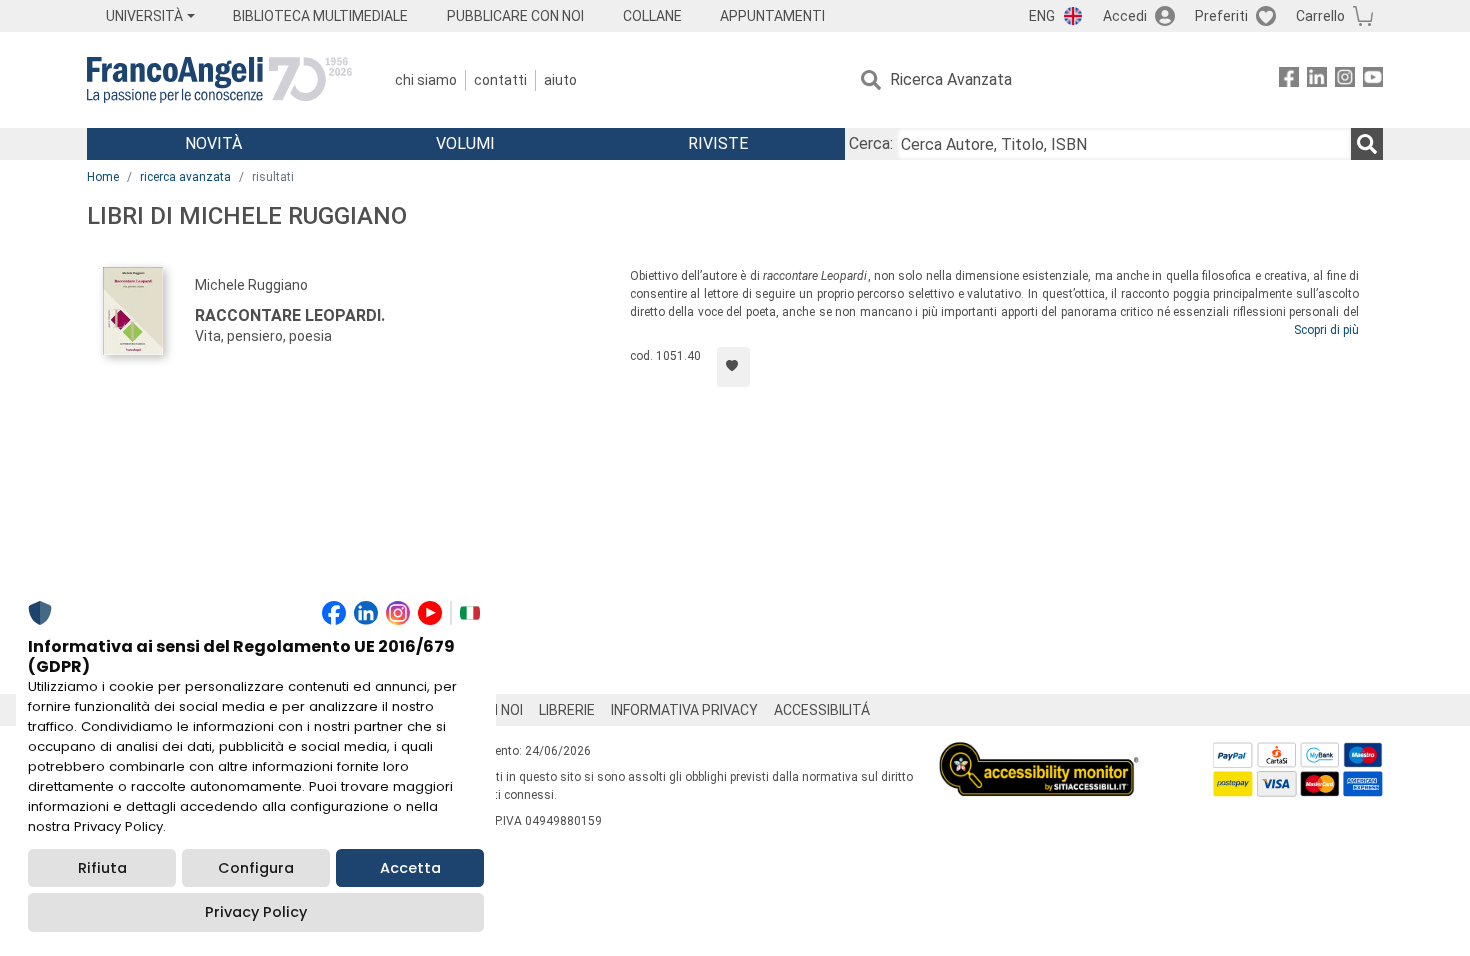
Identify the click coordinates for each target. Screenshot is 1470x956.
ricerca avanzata (185, 177)
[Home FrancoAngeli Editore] (219, 80)
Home (103, 177)
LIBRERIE (567, 710)
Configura (256, 868)
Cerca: (871, 143)
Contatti (500, 80)
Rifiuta (102, 868)
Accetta (410, 868)
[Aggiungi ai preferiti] (733, 367)
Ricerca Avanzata (951, 79)
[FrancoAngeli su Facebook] (1289, 80)
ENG (1042, 16)
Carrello (1320, 16)
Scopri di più (1326, 330)
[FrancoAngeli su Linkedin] (1317, 80)
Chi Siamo (426, 80)
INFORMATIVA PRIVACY (684, 710)
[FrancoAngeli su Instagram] (1345, 80)
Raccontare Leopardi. (290, 315)
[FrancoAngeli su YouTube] (1373, 80)
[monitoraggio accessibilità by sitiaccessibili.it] (1039, 753)
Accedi (1125, 16)
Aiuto (560, 80)
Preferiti (1221, 16)
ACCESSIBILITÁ (822, 710)
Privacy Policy (256, 912)
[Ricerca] (1367, 144)
